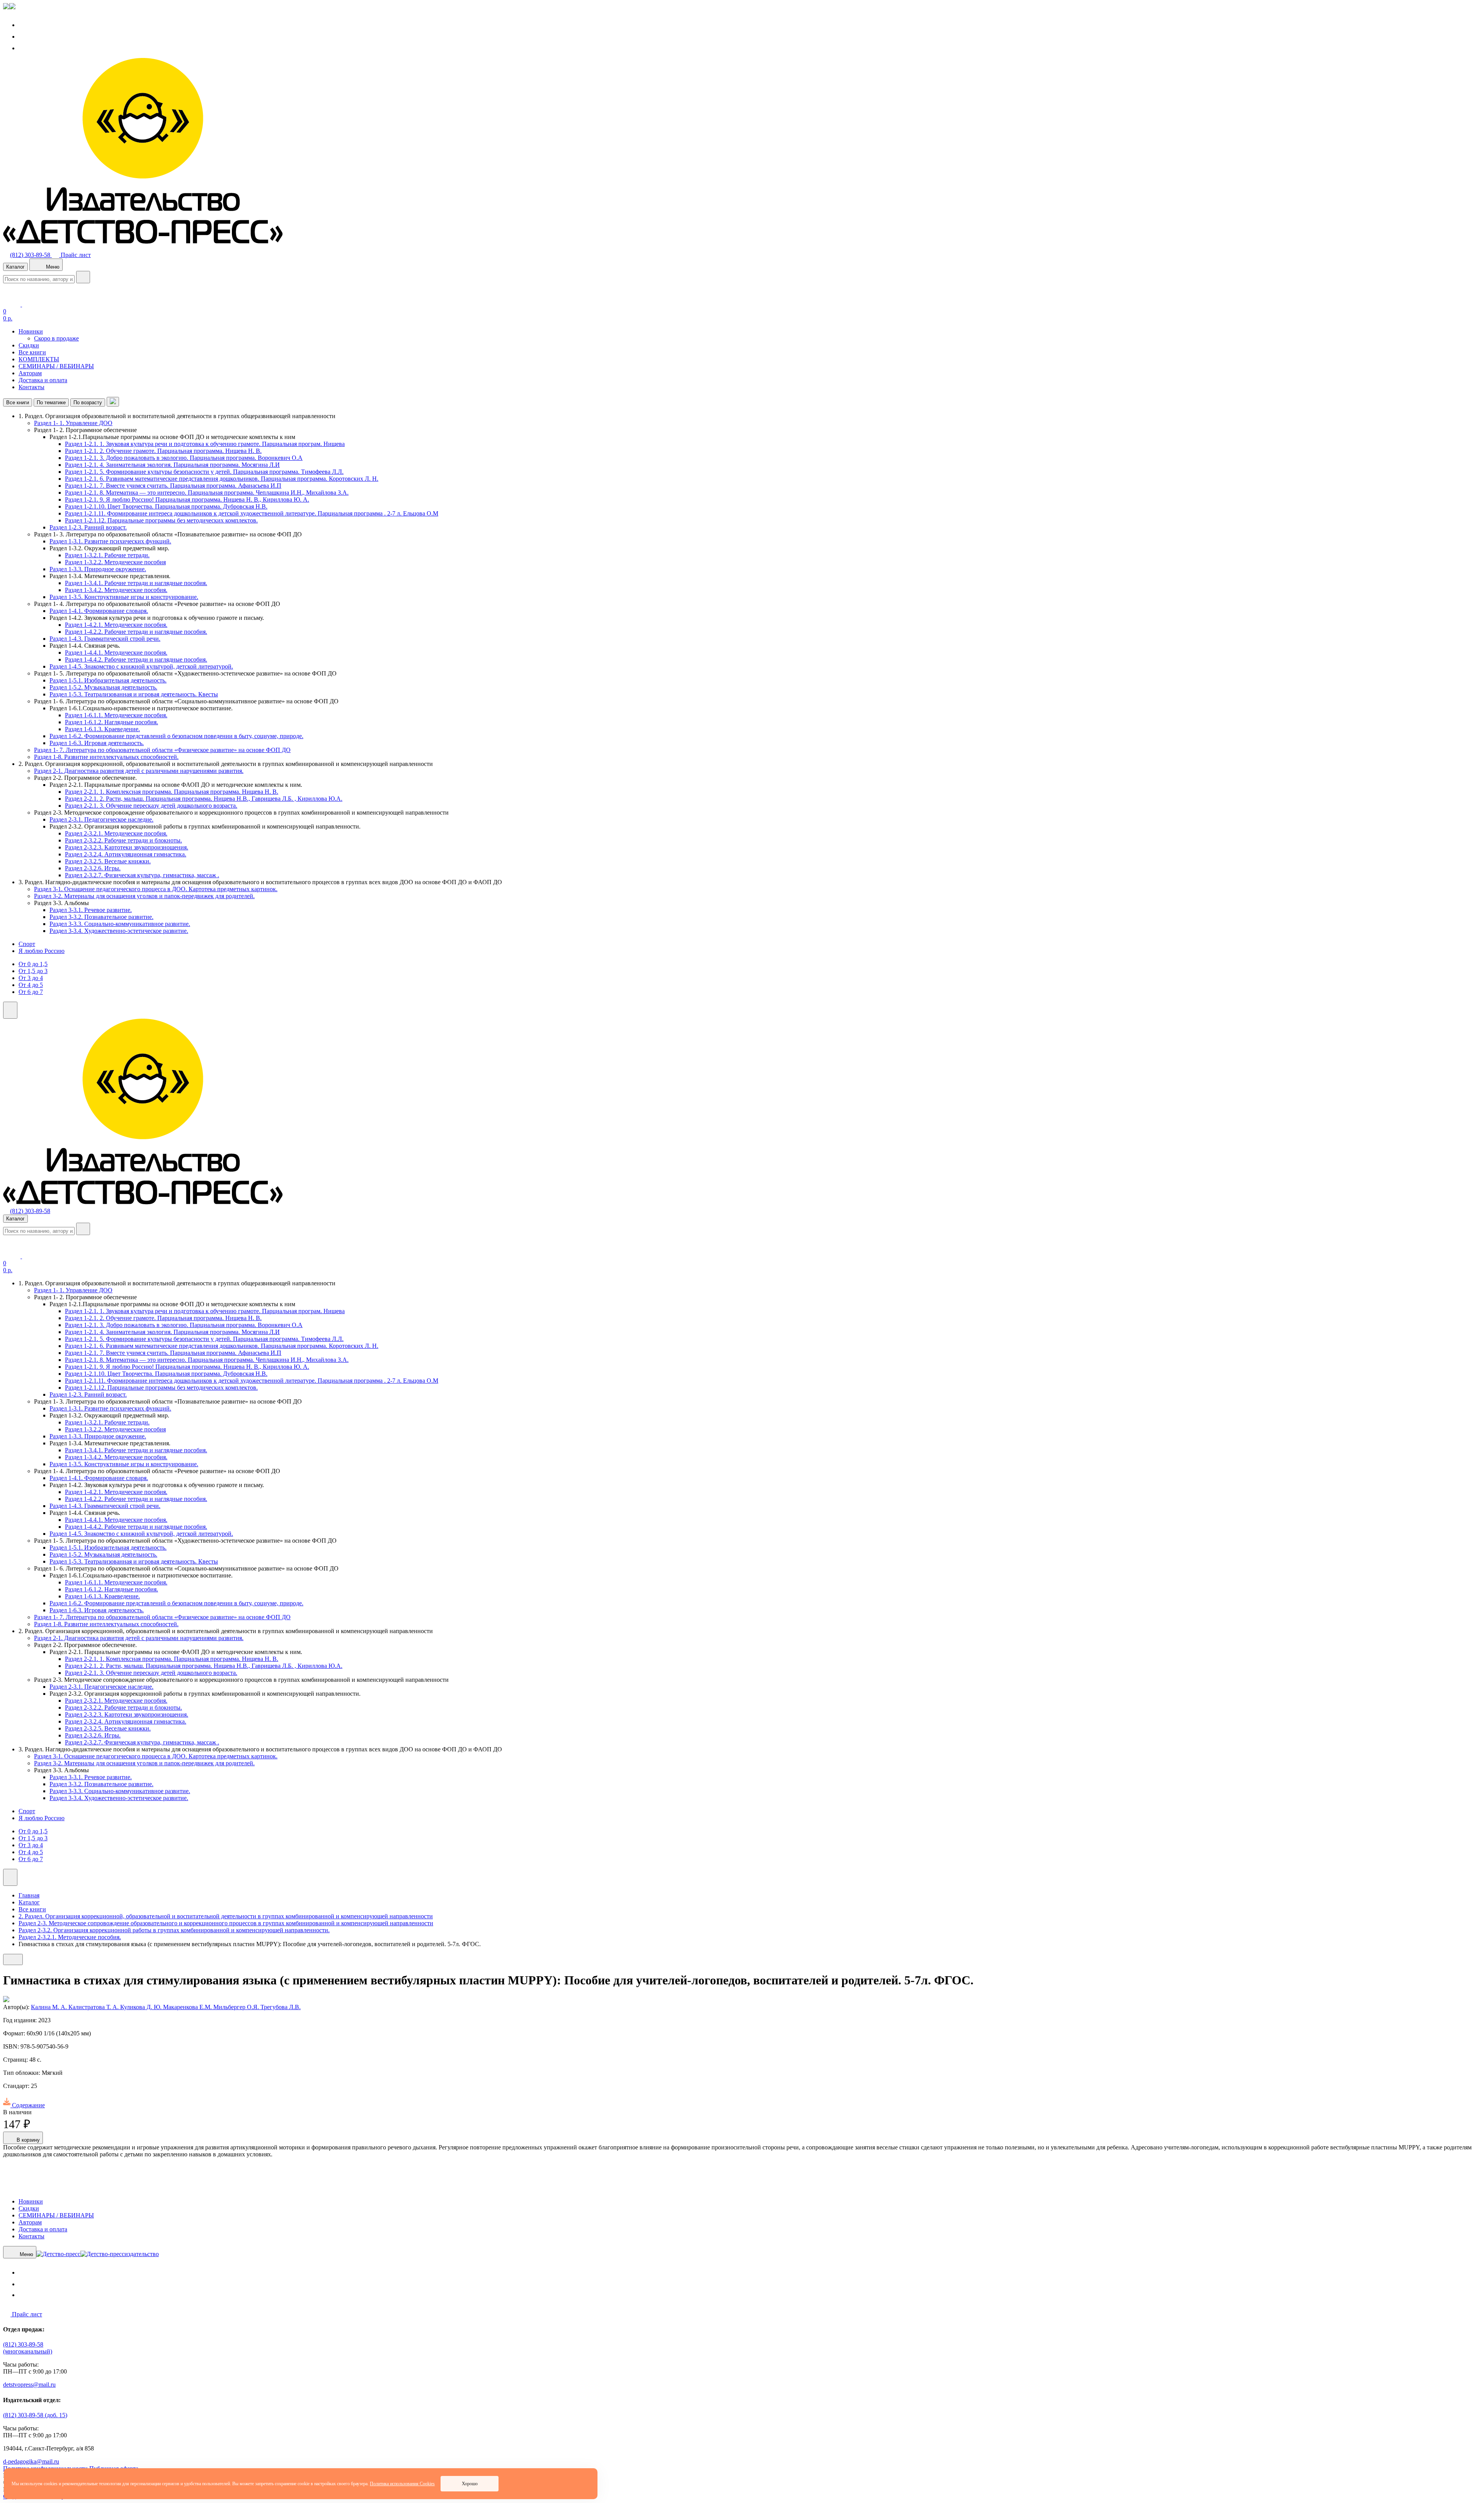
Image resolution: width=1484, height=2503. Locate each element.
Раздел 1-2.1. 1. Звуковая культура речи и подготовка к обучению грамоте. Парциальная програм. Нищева (205, 444)
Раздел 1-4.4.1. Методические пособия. (116, 653)
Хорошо (470, 2484)
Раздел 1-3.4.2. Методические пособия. (116, 590)
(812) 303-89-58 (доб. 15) (35, 2415)
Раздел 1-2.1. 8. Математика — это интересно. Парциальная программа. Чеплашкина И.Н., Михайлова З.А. (207, 493)
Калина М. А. (50, 2007)
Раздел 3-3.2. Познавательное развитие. (101, 917)
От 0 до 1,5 (33, 964)
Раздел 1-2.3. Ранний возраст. (88, 527)
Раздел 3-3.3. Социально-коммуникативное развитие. (120, 924)
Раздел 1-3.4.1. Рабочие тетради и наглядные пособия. (136, 583)
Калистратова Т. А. (94, 2007)
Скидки (29, 345)
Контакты (31, 387)
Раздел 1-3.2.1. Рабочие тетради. (107, 555)
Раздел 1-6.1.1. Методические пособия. (116, 715)
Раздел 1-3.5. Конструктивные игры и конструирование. (124, 597)
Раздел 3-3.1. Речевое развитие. (91, 910)
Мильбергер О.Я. (237, 2007)
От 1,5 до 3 (33, 971)
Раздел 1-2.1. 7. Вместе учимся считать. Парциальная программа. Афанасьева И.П (173, 486)
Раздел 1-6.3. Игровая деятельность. (97, 743)
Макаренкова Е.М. (188, 2007)
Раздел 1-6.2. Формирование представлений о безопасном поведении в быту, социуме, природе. (176, 736)
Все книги (32, 352)
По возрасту (88, 402)
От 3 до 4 (31, 978)
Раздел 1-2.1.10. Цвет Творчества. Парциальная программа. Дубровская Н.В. (166, 506)
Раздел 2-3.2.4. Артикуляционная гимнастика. (126, 854)
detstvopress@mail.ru (29, 2385)
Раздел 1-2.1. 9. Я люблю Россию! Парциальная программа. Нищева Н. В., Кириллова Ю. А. (187, 499)
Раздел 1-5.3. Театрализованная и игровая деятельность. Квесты (134, 694)
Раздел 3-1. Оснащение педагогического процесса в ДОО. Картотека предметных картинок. (156, 889)
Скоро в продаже (56, 338)
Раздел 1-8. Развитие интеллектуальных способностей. (106, 757)
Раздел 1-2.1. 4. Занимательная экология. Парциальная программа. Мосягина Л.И (172, 465)
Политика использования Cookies (402, 2484)
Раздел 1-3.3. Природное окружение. (98, 569)
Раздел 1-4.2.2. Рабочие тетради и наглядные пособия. (136, 632)
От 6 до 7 (31, 992)
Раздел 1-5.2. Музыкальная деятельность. (103, 687)
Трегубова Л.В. (281, 2007)
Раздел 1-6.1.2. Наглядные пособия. (111, 722)
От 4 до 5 (31, 985)
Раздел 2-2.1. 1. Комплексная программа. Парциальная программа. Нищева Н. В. (172, 792)
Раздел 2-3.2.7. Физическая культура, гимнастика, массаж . (142, 875)
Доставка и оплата (43, 380)
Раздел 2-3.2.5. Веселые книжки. (108, 861)
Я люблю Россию (42, 951)
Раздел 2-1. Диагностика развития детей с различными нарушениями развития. (139, 771)
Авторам (30, 373)
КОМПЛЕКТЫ (39, 359)
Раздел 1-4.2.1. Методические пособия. (116, 625)
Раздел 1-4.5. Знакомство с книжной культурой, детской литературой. (141, 666)
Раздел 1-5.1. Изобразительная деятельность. (108, 680)
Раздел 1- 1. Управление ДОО (73, 423)
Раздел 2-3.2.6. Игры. (93, 868)
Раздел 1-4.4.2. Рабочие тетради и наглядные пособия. (136, 659)
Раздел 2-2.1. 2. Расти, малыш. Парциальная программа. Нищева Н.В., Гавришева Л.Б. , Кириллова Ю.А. (204, 799)
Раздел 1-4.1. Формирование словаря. (99, 611)
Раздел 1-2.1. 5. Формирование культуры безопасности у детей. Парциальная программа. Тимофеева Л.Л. (204, 472)
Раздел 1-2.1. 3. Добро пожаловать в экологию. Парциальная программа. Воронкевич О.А (184, 458)
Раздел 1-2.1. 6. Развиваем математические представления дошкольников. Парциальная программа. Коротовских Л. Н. (222, 479)
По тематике (51, 402)
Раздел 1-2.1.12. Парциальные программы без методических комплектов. (161, 520)
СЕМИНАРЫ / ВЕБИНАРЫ (56, 366)
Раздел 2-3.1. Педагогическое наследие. (101, 819)
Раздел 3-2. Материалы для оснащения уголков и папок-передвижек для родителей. (144, 896)
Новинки (31, 331)
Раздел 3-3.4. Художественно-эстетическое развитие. (119, 931)
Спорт (27, 944)
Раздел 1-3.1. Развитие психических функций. (110, 541)
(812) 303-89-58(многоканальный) (28, 2348)
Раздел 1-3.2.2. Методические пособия (115, 562)
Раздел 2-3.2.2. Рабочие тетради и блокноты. (123, 840)
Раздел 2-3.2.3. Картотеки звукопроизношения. (127, 847)
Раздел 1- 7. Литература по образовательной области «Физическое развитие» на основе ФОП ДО (162, 750)
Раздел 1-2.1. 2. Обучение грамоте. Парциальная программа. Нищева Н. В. (163, 451)
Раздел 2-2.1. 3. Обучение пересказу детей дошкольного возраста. (151, 806)
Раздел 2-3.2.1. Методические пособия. (116, 833)
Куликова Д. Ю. (142, 2007)
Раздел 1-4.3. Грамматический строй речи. (105, 639)
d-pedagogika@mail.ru (31, 2461)
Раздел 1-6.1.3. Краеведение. (102, 729)
